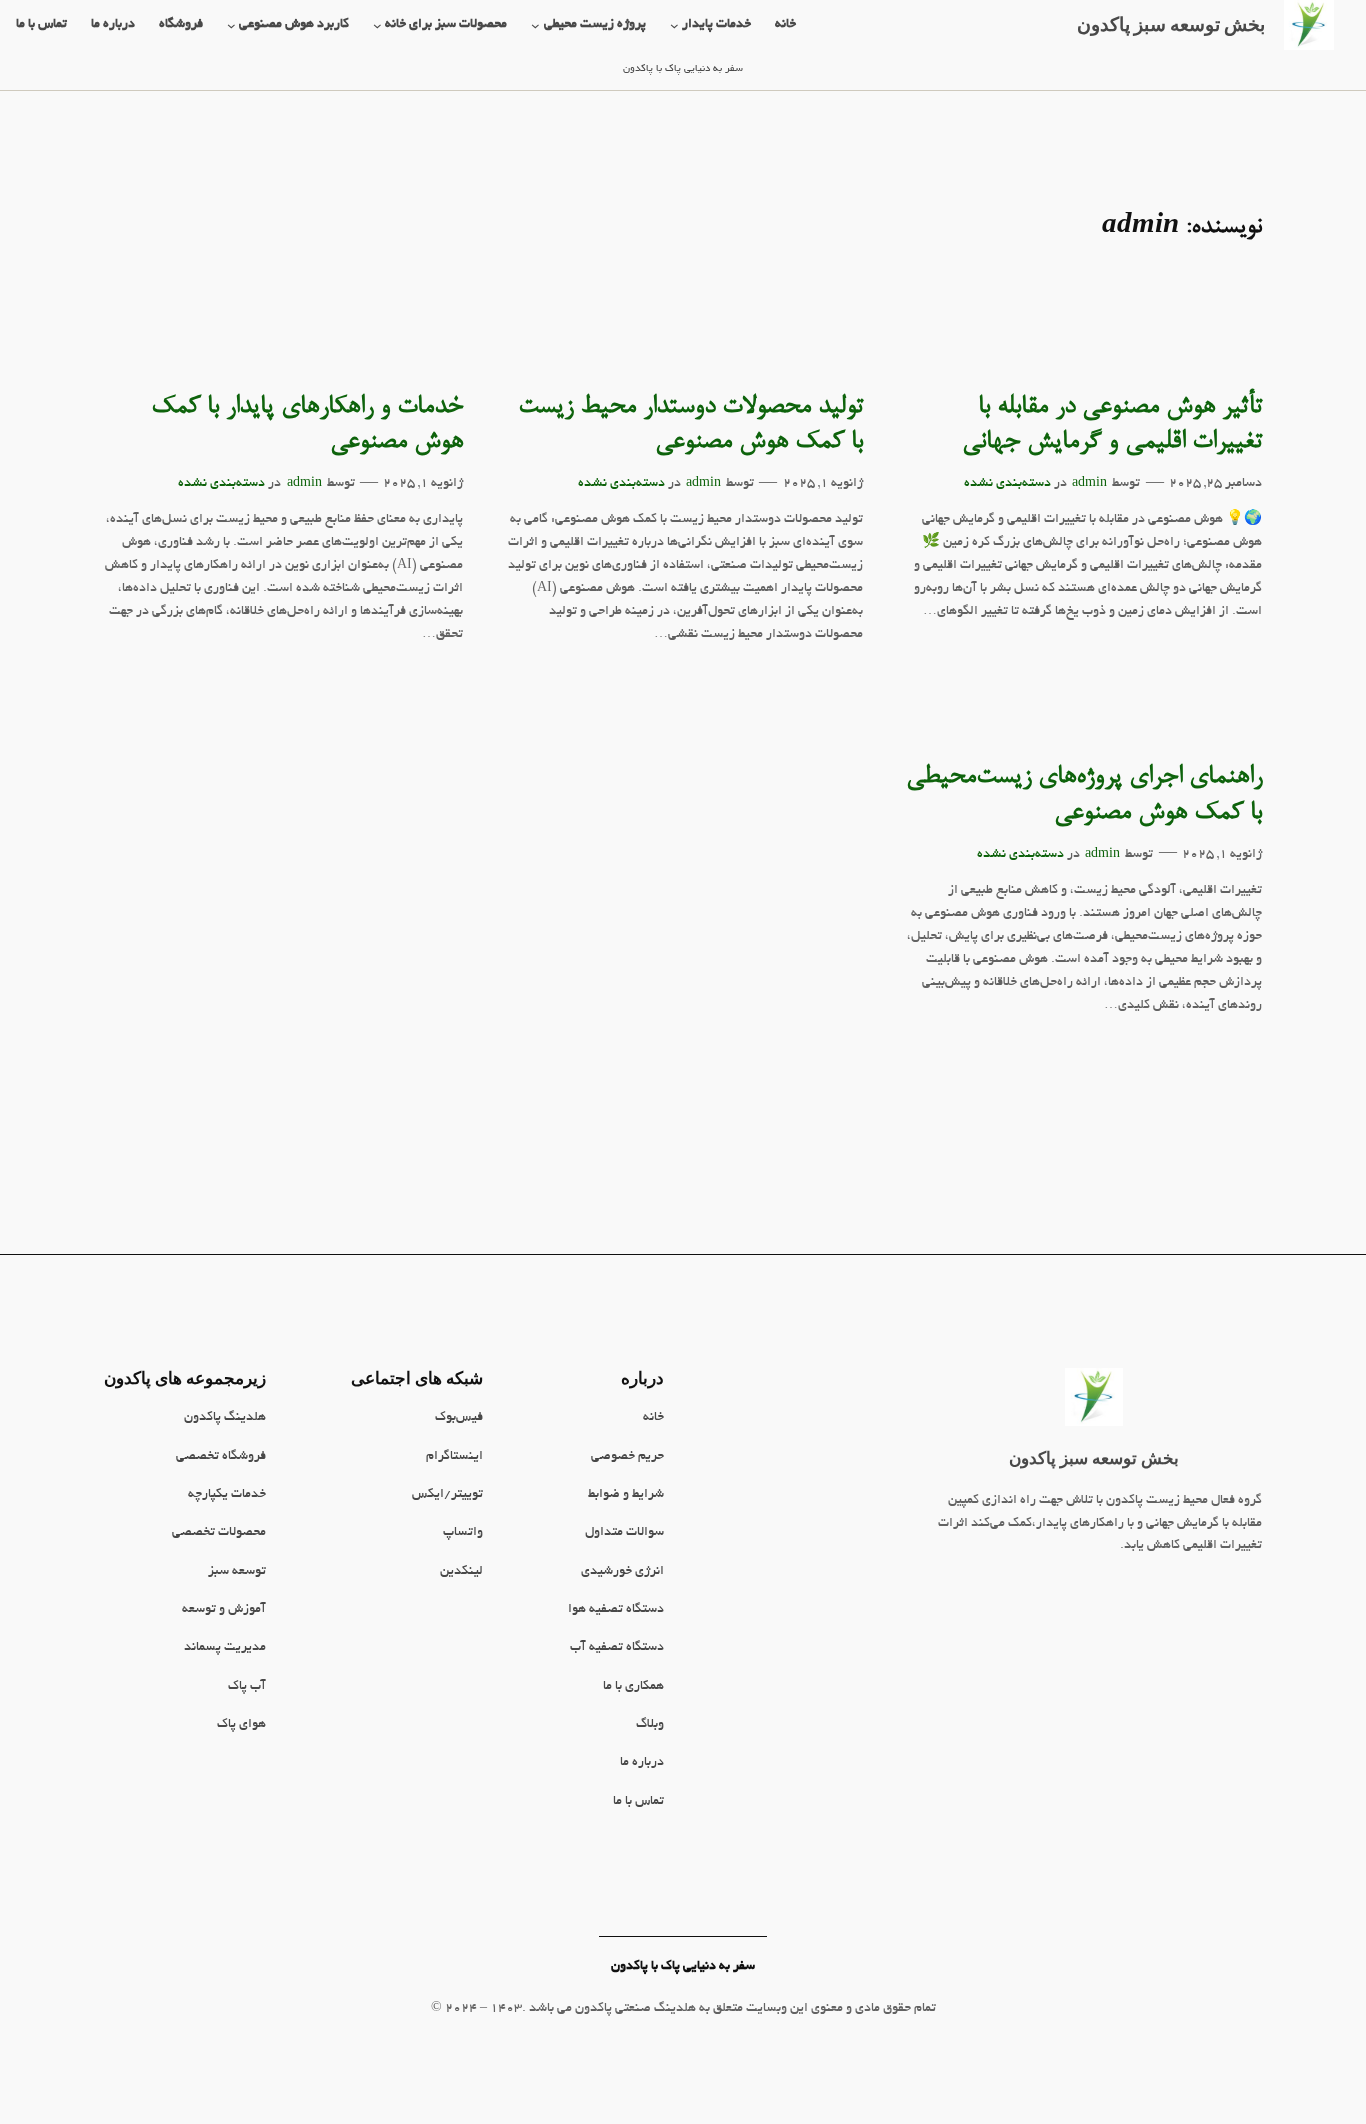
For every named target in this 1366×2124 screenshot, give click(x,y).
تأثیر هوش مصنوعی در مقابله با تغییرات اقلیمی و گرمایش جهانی (1112, 425)
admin (1089, 483)
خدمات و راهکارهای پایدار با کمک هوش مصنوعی (307, 425)
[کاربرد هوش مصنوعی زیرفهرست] (231, 25)
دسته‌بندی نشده (1007, 483)
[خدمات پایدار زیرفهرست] (674, 25)
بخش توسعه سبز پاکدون (1094, 1458)
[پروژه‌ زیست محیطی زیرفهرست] (535, 25)
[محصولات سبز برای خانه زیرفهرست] (377, 25)
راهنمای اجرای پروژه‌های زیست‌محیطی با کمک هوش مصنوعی (1084, 795)
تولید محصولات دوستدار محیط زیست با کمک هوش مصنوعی (690, 425)
